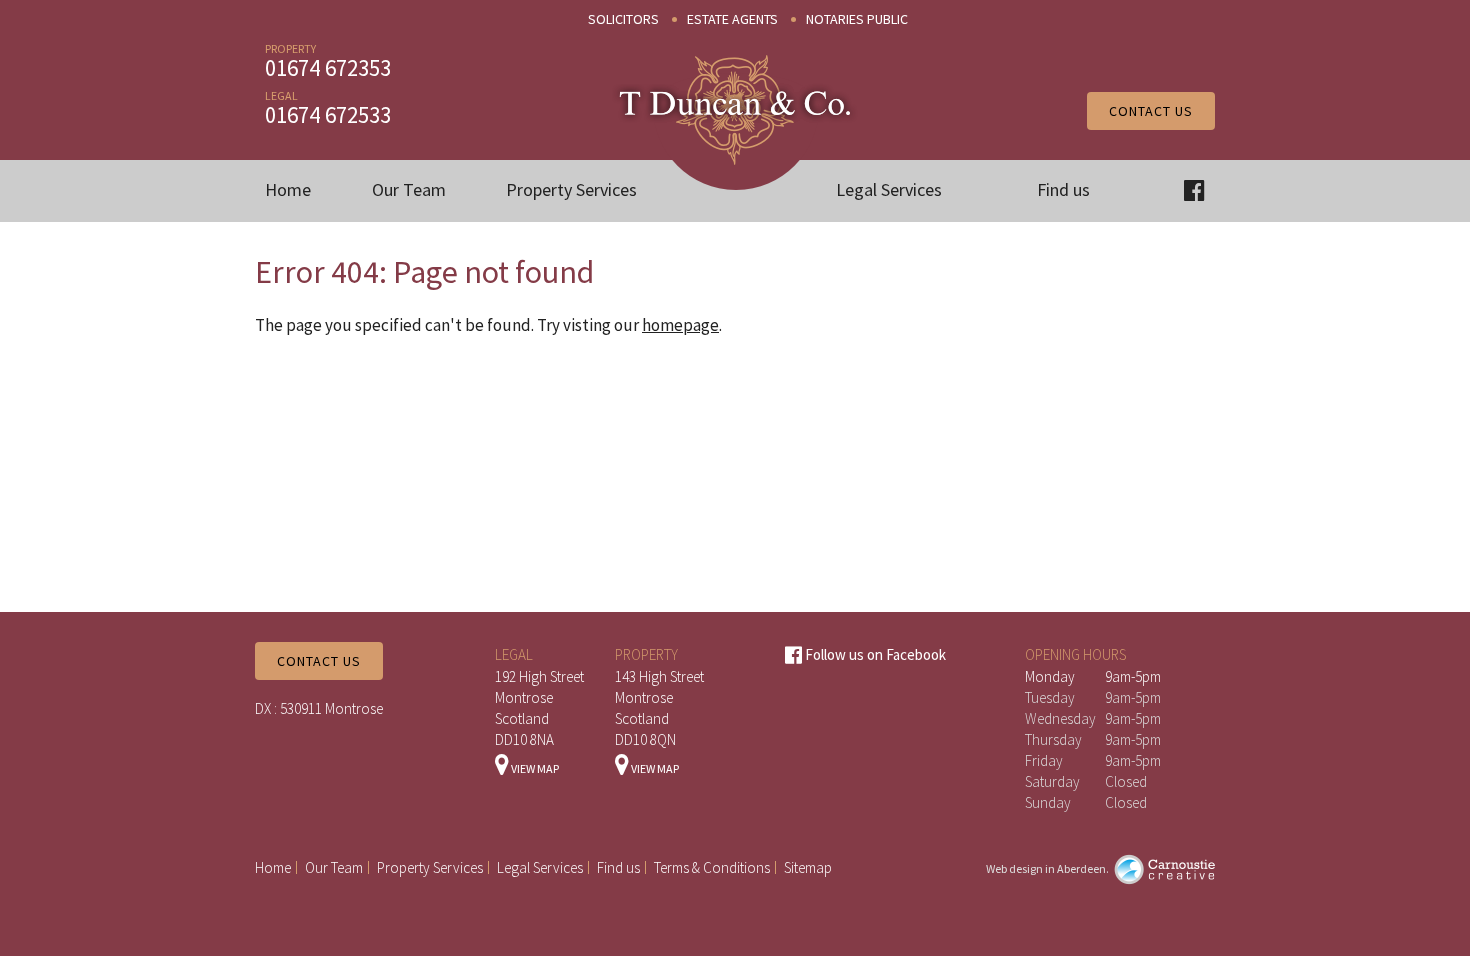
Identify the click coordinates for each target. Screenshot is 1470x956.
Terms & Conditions (712, 867)
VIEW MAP (534, 768)
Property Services (571, 189)
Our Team (409, 189)
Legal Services (889, 189)
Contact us (1151, 111)
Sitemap (808, 867)
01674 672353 (328, 67)
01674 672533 (328, 114)
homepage (680, 325)
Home (288, 189)
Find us (1063, 189)
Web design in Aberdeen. (1047, 868)
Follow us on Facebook (874, 654)
